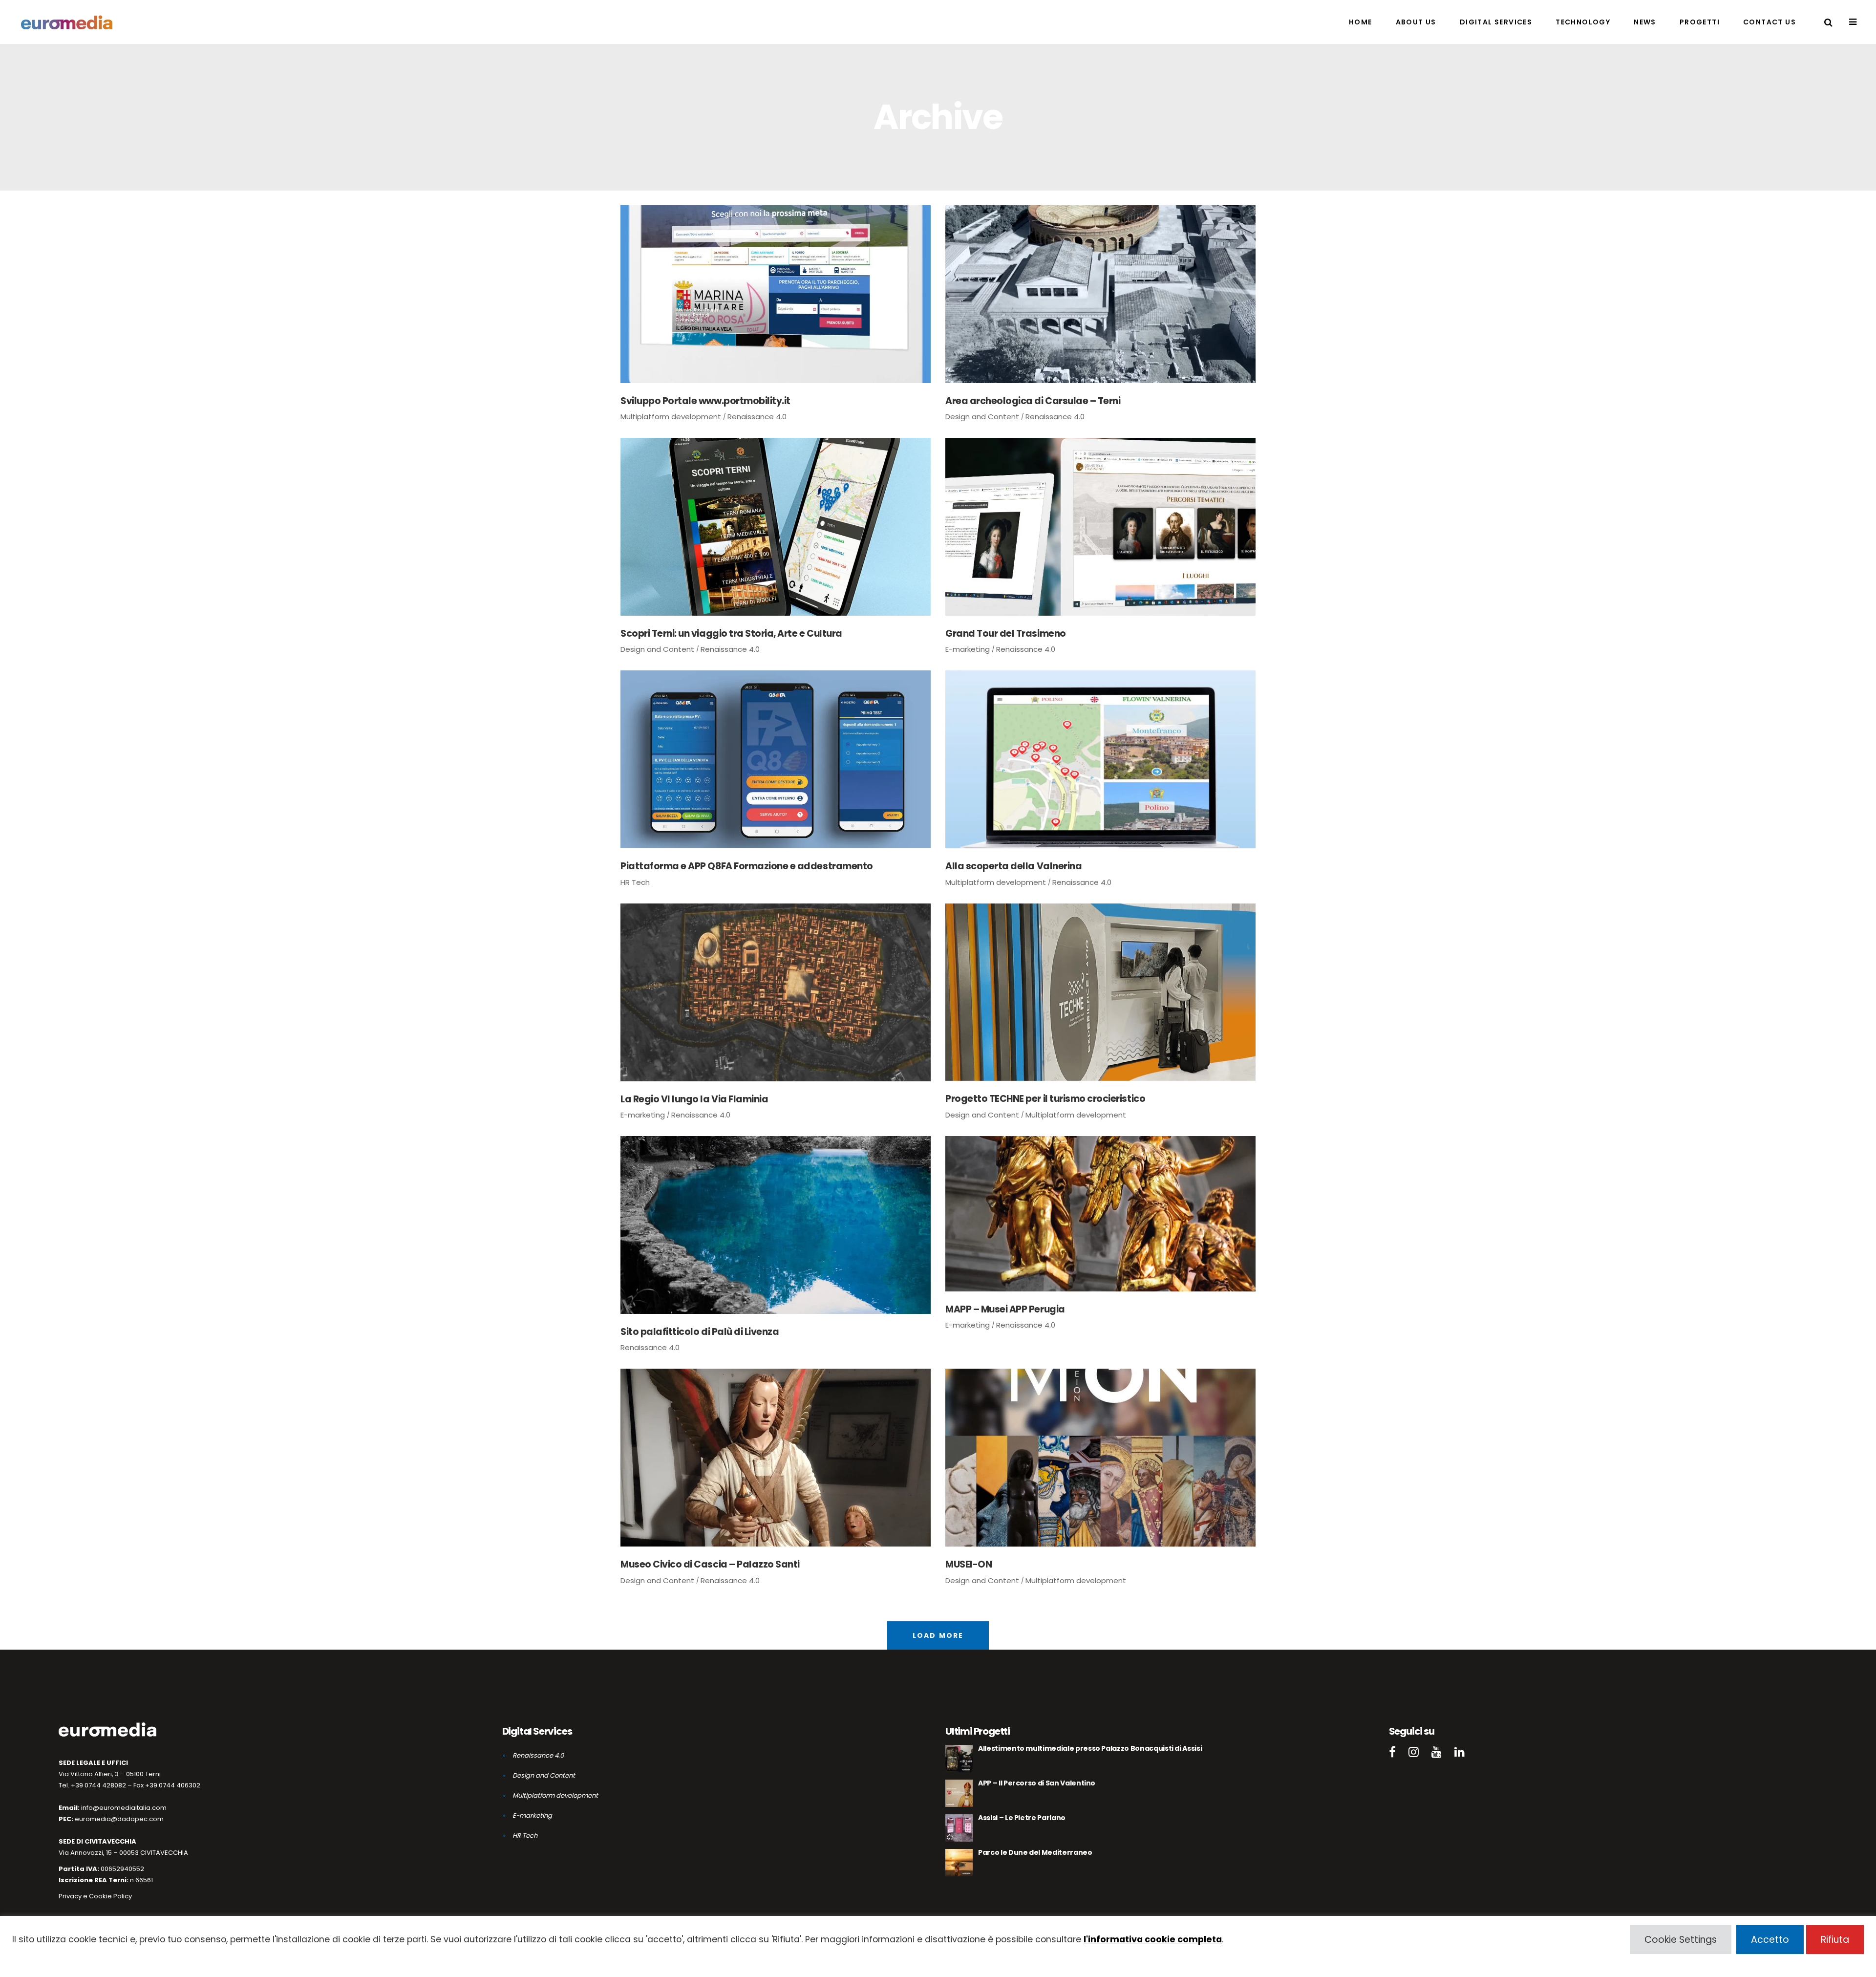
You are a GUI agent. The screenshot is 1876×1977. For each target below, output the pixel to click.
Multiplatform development (671, 417)
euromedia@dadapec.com (119, 1819)
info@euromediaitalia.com (124, 1808)
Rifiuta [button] (1835, 1940)
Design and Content (982, 417)
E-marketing (968, 649)
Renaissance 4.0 (757, 417)
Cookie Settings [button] (1681, 1940)
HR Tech (635, 882)
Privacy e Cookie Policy (95, 1896)
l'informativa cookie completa (1153, 1939)
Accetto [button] (1770, 1940)
